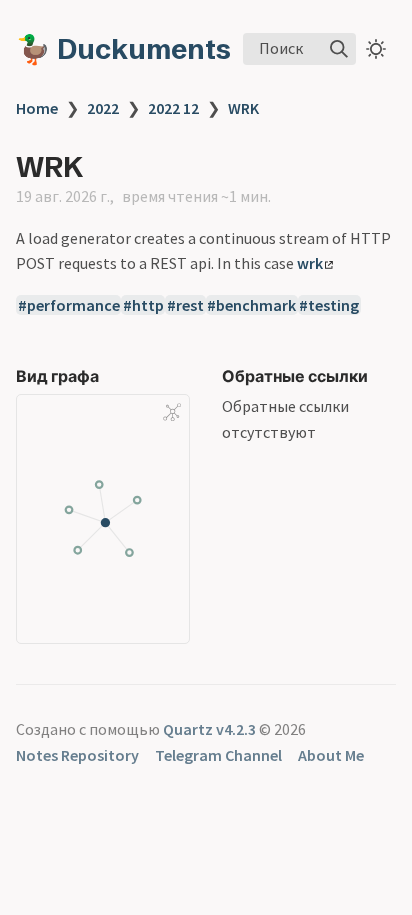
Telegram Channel (218, 755)
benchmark (256, 305)
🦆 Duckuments (123, 49)
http (148, 305)
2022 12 (173, 108)
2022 (103, 108)
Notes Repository (77, 755)
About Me (331, 755)
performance (73, 305)
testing (333, 305)
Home (37, 108)
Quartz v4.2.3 (209, 729)
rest (190, 305)
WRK (243, 108)
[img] (339, 49)
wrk (310, 263)
